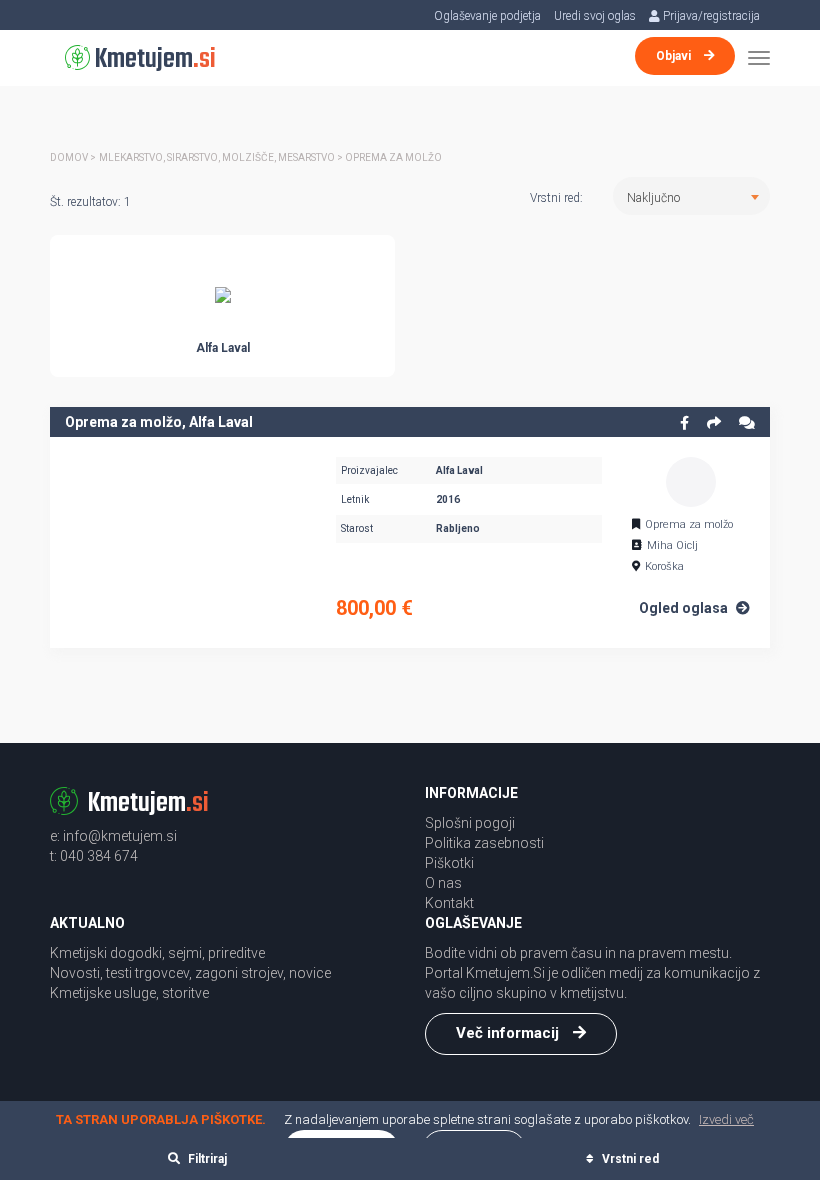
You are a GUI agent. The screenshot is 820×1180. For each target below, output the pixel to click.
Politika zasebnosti (484, 843)
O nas (443, 883)
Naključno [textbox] (653, 198)
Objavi (675, 56)
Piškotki (449, 863)
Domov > (73, 157)
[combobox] (691, 196)
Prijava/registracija (710, 16)
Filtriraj (206, 1159)
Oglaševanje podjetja (487, 16)
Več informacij (509, 1033)
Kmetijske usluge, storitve (129, 993)
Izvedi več (726, 1119)
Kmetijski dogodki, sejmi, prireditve (157, 953)
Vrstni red (629, 1159)
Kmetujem (153, 59)
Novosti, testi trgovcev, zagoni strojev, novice (190, 973)
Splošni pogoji (470, 823)
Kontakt (449, 903)
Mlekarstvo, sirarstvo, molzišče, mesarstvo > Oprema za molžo (270, 157)
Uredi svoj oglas (595, 16)
